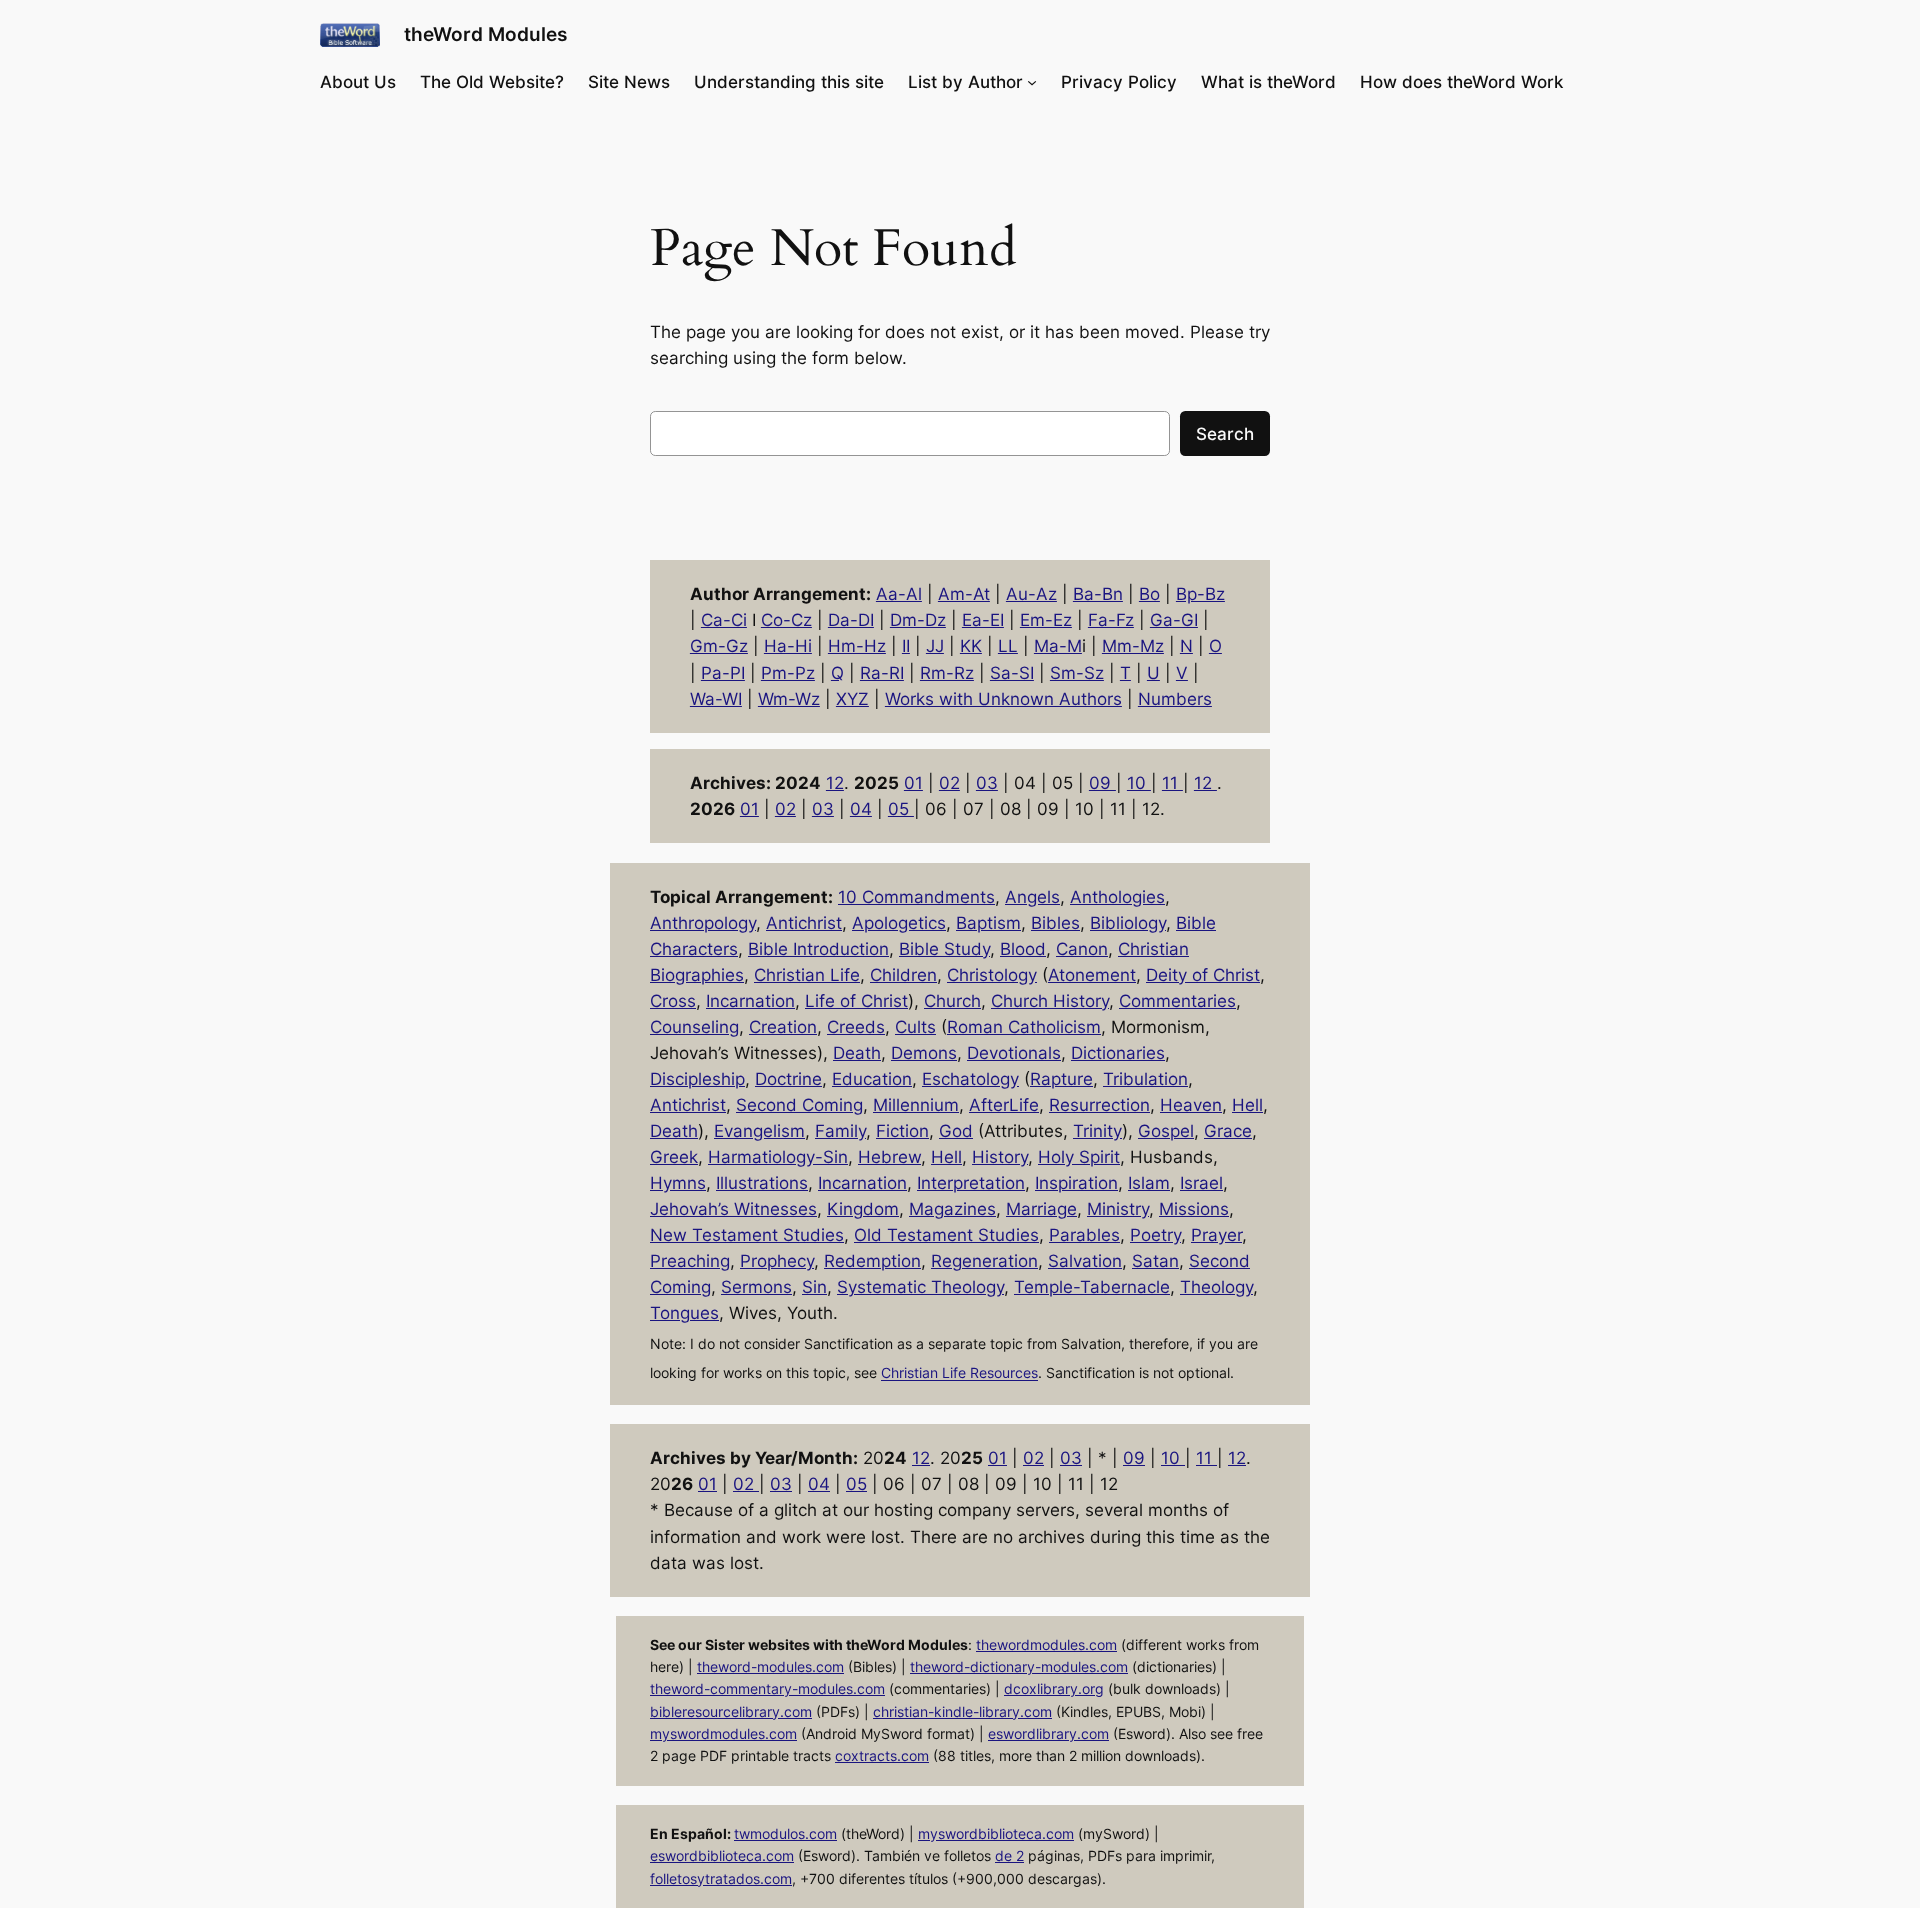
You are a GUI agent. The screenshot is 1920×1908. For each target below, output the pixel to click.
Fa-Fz (1111, 620)
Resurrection (1099, 1105)
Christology (992, 975)
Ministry (1118, 1209)
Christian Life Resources (959, 1373)
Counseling (694, 1027)
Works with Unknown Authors (1003, 699)
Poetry (1155, 1235)
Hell (1247, 1105)
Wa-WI (716, 699)
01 (913, 783)
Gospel (1166, 1131)
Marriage (1041, 1209)
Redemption (872, 1261)
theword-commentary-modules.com (767, 1688)
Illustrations (762, 1183)
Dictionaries (1118, 1053)
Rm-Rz (947, 673)
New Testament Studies (747, 1235)
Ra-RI (882, 673)
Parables (1084, 1235)
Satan (1155, 1261)
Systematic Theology (920, 1287)
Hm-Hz (857, 646)
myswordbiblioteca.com (996, 1833)
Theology (1216, 1287)
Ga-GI (1174, 620)
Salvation (1085, 1261)
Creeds (856, 1027)
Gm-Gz (719, 646)
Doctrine (788, 1079)
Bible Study (944, 949)
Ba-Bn (1098, 594)
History (1000, 1157)
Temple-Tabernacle (1092, 1287)
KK (971, 646)
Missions (1194, 1209)
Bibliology (1128, 923)
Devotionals (1014, 1053)
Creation (783, 1027)
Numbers (1175, 699)
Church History (1050, 1001)
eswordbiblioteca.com (722, 1855)
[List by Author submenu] (1032, 82)
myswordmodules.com (723, 1733)
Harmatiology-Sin (778, 1157)
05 (901, 809)
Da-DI (851, 620)
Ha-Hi (788, 646)
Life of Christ (856, 1001)
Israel (1201, 1183)
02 (949, 783)
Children (903, 975)
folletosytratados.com (721, 1878)
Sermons (756, 1287)
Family (840, 1131)
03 (987, 783)
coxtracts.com (882, 1755)
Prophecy (777, 1261)
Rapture (1061, 1079)
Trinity (1097, 1131)
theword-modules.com (770, 1666)
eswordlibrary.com (1048, 1733)
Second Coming (799, 1105)
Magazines (952, 1209)
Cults (915, 1027)
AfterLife (1004, 1105)
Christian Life (807, 975)
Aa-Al (899, 594)
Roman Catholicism (1024, 1027)
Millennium (916, 1105)
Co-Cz (786, 620)
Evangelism (759, 1131)
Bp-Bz (1200, 594)
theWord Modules (485, 34)
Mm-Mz (1133, 646)
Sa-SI (1012, 673)
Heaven (1191, 1105)
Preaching (690, 1261)
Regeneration (984, 1261)
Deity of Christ (1203, 975)
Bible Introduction (818, 949)
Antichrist (804, 923)
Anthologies (1117, 897)
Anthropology (703, 923)
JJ (935, 646)
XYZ (852, 699)
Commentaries (1177, 1001)
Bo (1149, 594)
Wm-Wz (789, 699)
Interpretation (971, 1183)
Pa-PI (723, 673)
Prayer (1216, 1235)
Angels (1032, 897)
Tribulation (1145, 1079)
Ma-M (1058, 646)
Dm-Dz (918, 620)
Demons (924, 1053)
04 (861, 809)
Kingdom (863, 1209)
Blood (1023, 949)
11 (1172, 783)
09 (1102, 783)
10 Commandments (916, 897)
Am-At (964, 594)
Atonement (1092, 975)
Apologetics (899, 923)
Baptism (988, 923)
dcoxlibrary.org (1054, 1688)
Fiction (902, 1131)
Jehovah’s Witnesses (733, 1209)
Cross (673, 1001)
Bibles (1055, 923)
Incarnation (750, 1001)
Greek (674, 1157)
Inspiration (1076, 1183)
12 (835, 783)
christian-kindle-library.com (962, 1711)
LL (1008, 646)
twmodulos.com (785, 1833)
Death (857, 1053)
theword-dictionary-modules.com (1019, 1666)
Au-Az (1031, 594)
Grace (1228, 1131)
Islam (1149, 1183)
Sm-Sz (1077, 673)
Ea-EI (983, 620)
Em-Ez (1046, 620)
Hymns (678, 1183)
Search (1225, 434)
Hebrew (889, 1157)
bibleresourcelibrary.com (731, 1711)
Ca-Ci (724, 620)
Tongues (684, 1313)
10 (1139, 783)
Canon (1082, 949)
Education (872, 1079)
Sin (814, 1287)
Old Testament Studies (946, 1235)
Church (952, 1001)
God (956, 1131)
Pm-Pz (788, 673)
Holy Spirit (1079, 1157)
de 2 (1009, 1855)
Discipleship (697, 1079)
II (906, 646)
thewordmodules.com (1046, 1644)
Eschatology (970, 1079)
